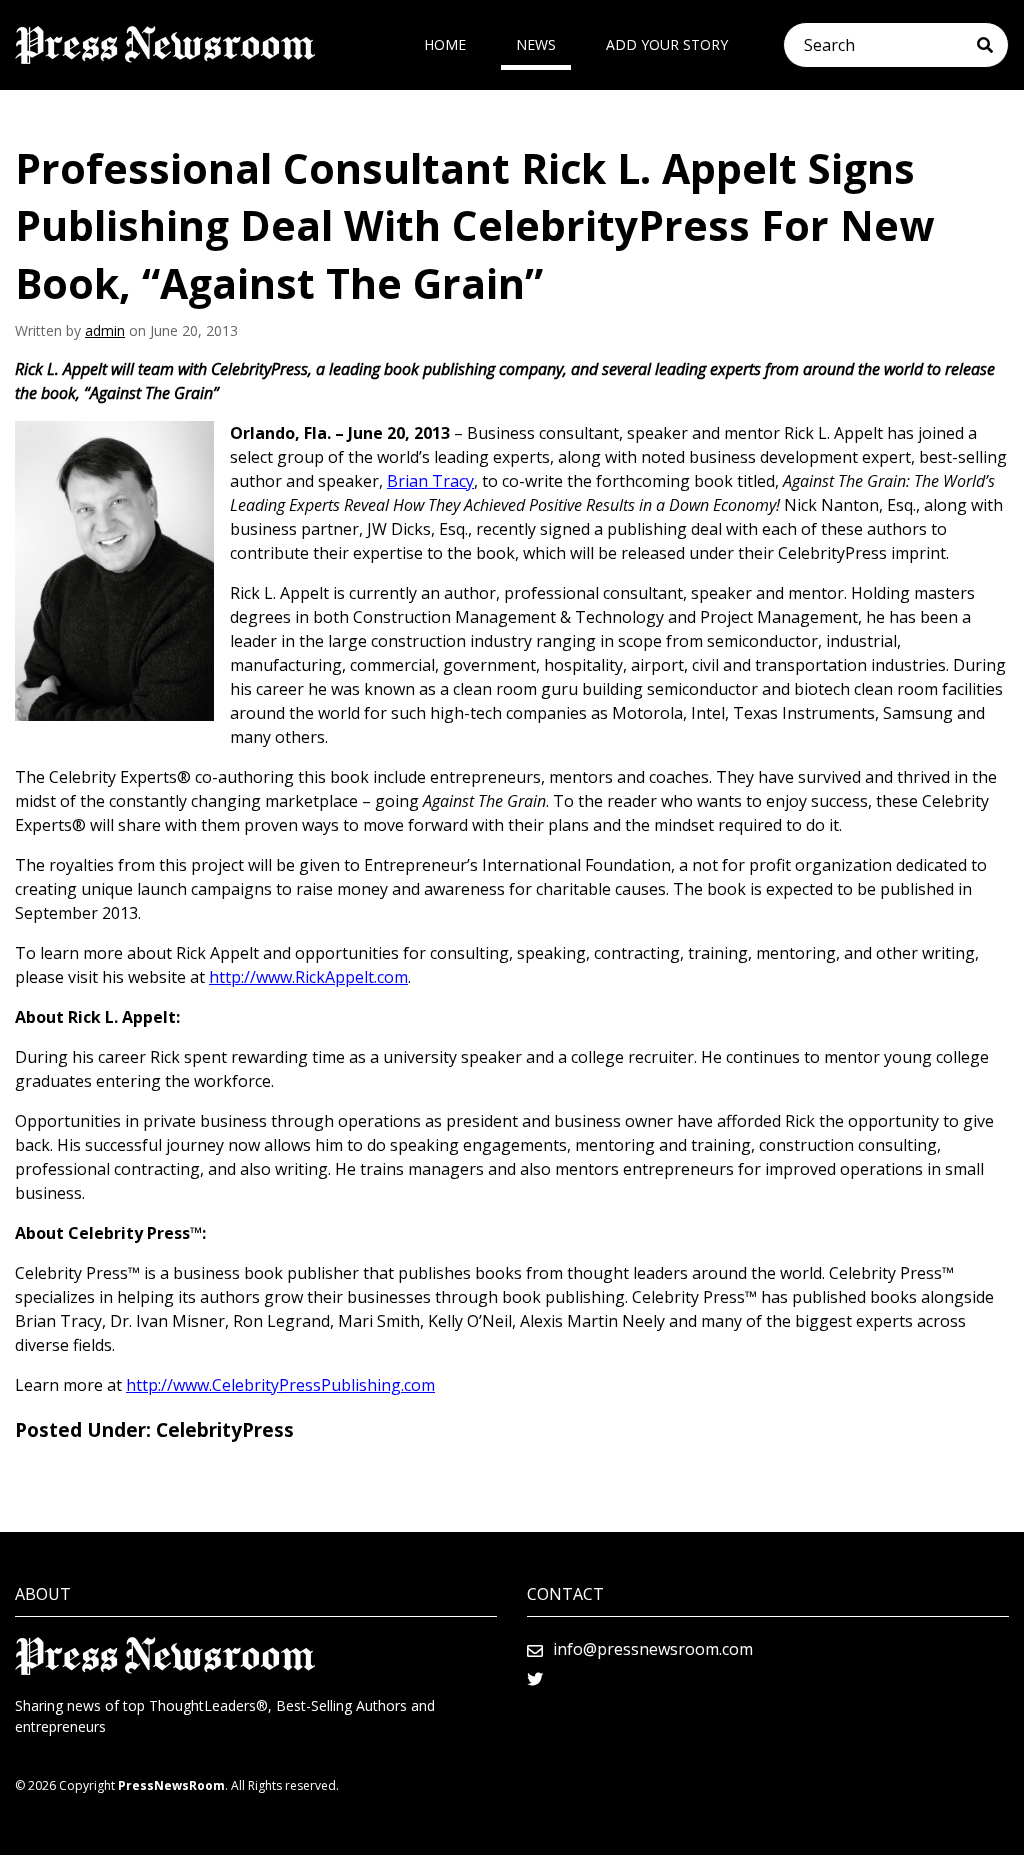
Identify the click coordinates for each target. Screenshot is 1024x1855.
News (536, 44)
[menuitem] (445, 45)
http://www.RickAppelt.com (308, 977)
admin (105, 330)
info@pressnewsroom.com (653, 1649)
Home (445, 44)
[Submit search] (992, 45)
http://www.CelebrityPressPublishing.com (280, 1385)
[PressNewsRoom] (165, 45)
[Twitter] (535, 1679)
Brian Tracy (430, 481)
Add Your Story (667, 44)
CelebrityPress (225, 1430)
